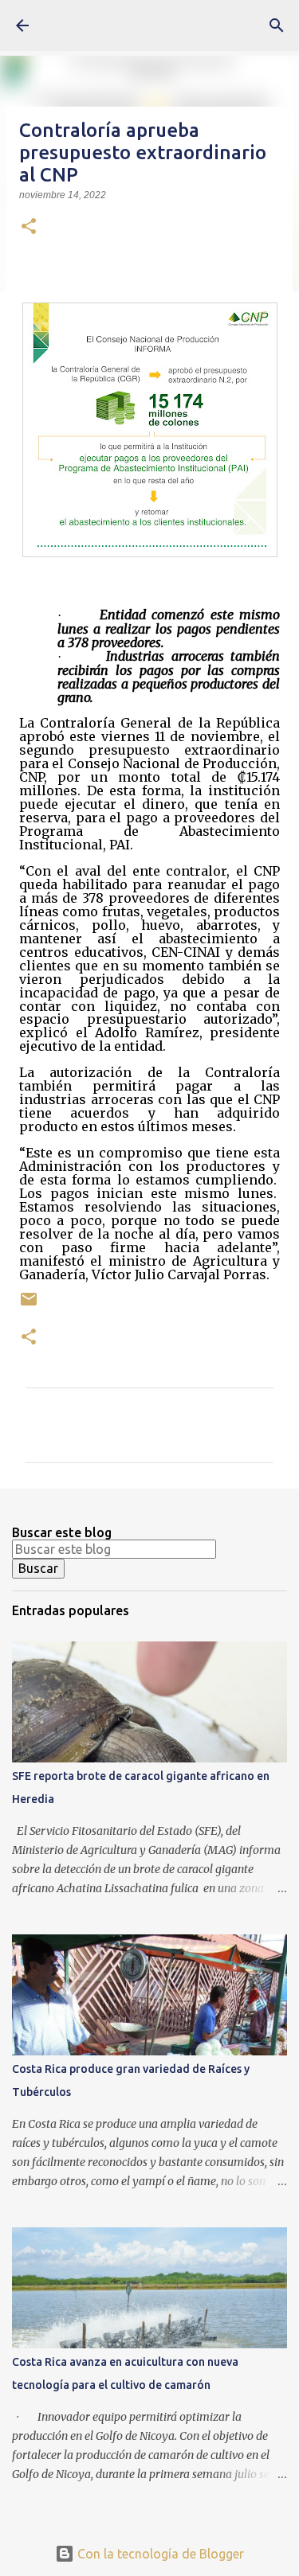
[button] (29, 228)
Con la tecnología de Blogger (159, 2554)
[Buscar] (277, 25)
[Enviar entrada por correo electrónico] (29, 1305)
